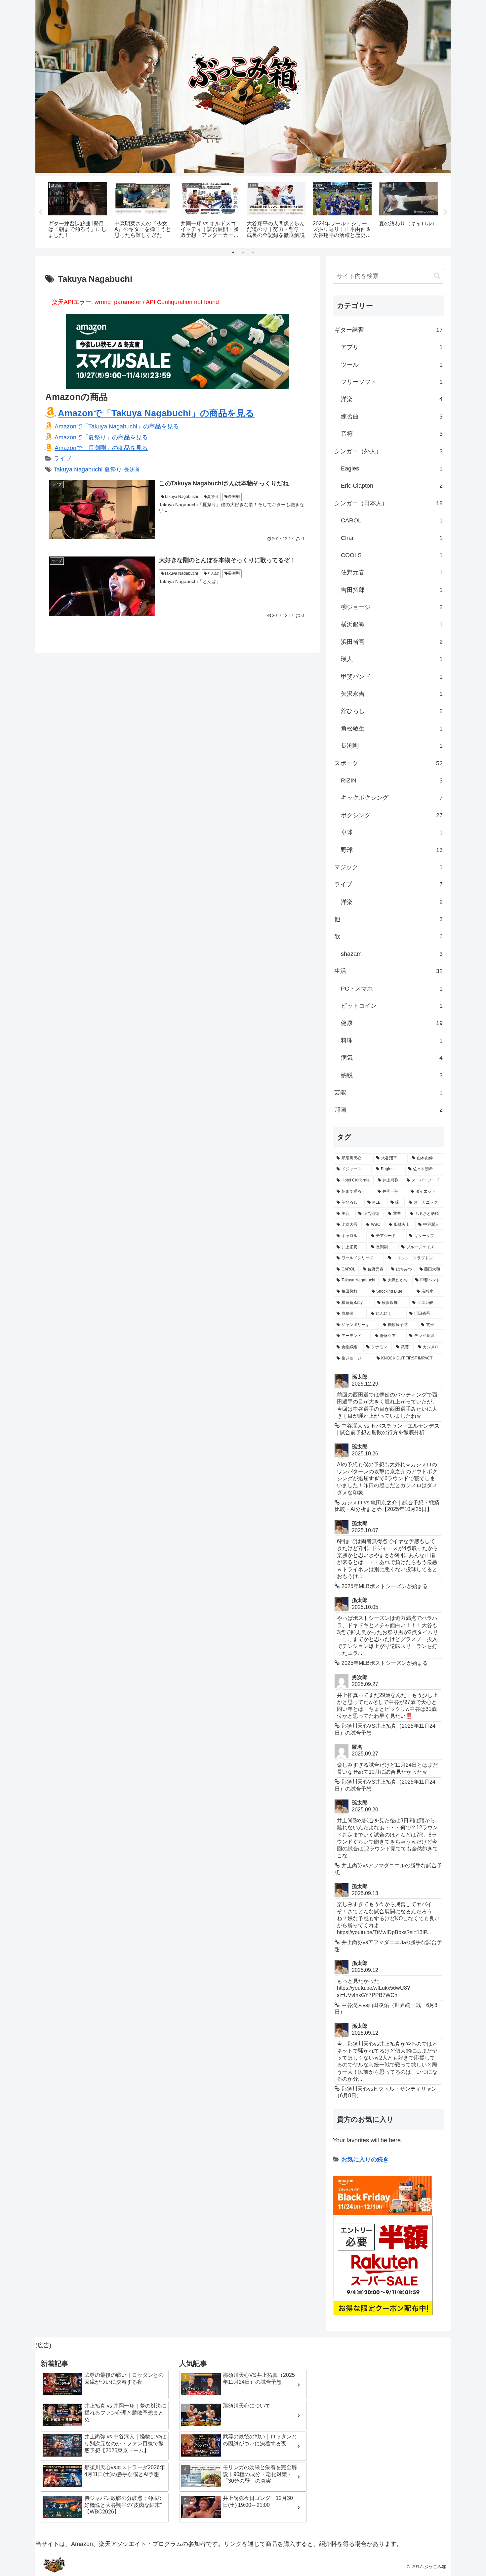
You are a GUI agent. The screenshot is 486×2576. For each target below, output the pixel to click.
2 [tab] (243, 252)
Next (446, 212)
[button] (437, 276)
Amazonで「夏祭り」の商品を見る (101, 437)
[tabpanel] (78, 211)
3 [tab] (253, 252)
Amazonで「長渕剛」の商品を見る (101, 448)
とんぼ (213, 573)
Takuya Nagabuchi (78, 469)
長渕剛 (133, 469)
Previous (40, 212)
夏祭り (113, 469)
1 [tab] (233, 252)
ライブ (62, 459)
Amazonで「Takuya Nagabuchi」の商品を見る (156, 413)
